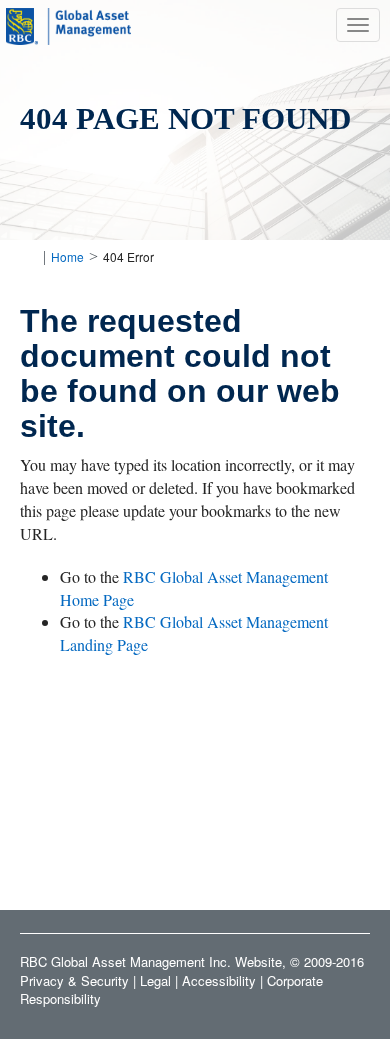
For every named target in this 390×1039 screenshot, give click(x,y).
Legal (155, 980)
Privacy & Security (74, 980)
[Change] (27, 256)
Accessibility (219, 980)
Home (67, 256)
